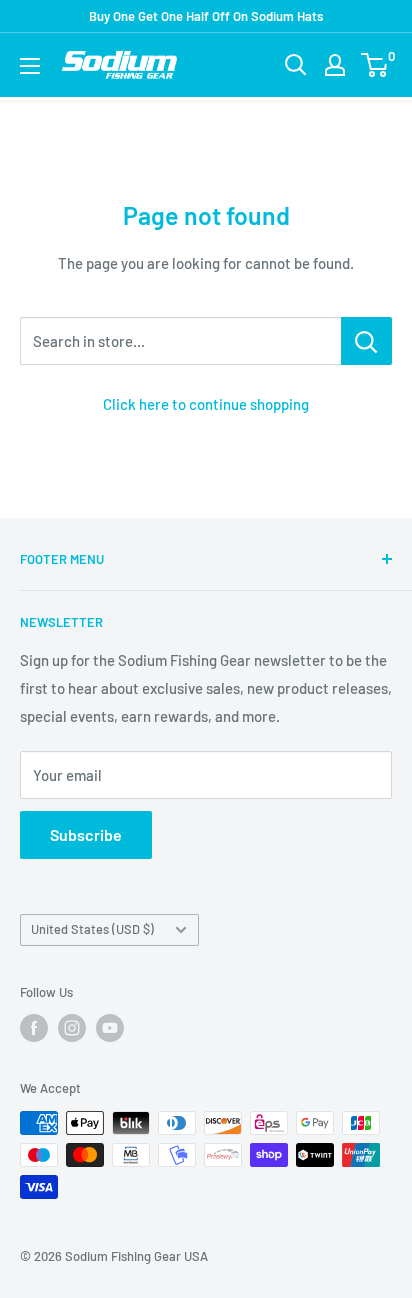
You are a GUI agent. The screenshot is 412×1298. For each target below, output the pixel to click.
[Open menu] (30, 66)
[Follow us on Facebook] (34, 1028)
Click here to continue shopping (206, 404)
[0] (375, 65)
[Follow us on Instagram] (72, 1028)
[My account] (335, 65)
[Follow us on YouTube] (110, 1028)
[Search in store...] (366, 341)
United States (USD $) (92, 929)
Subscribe (86, 834)
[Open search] (296, 65)
